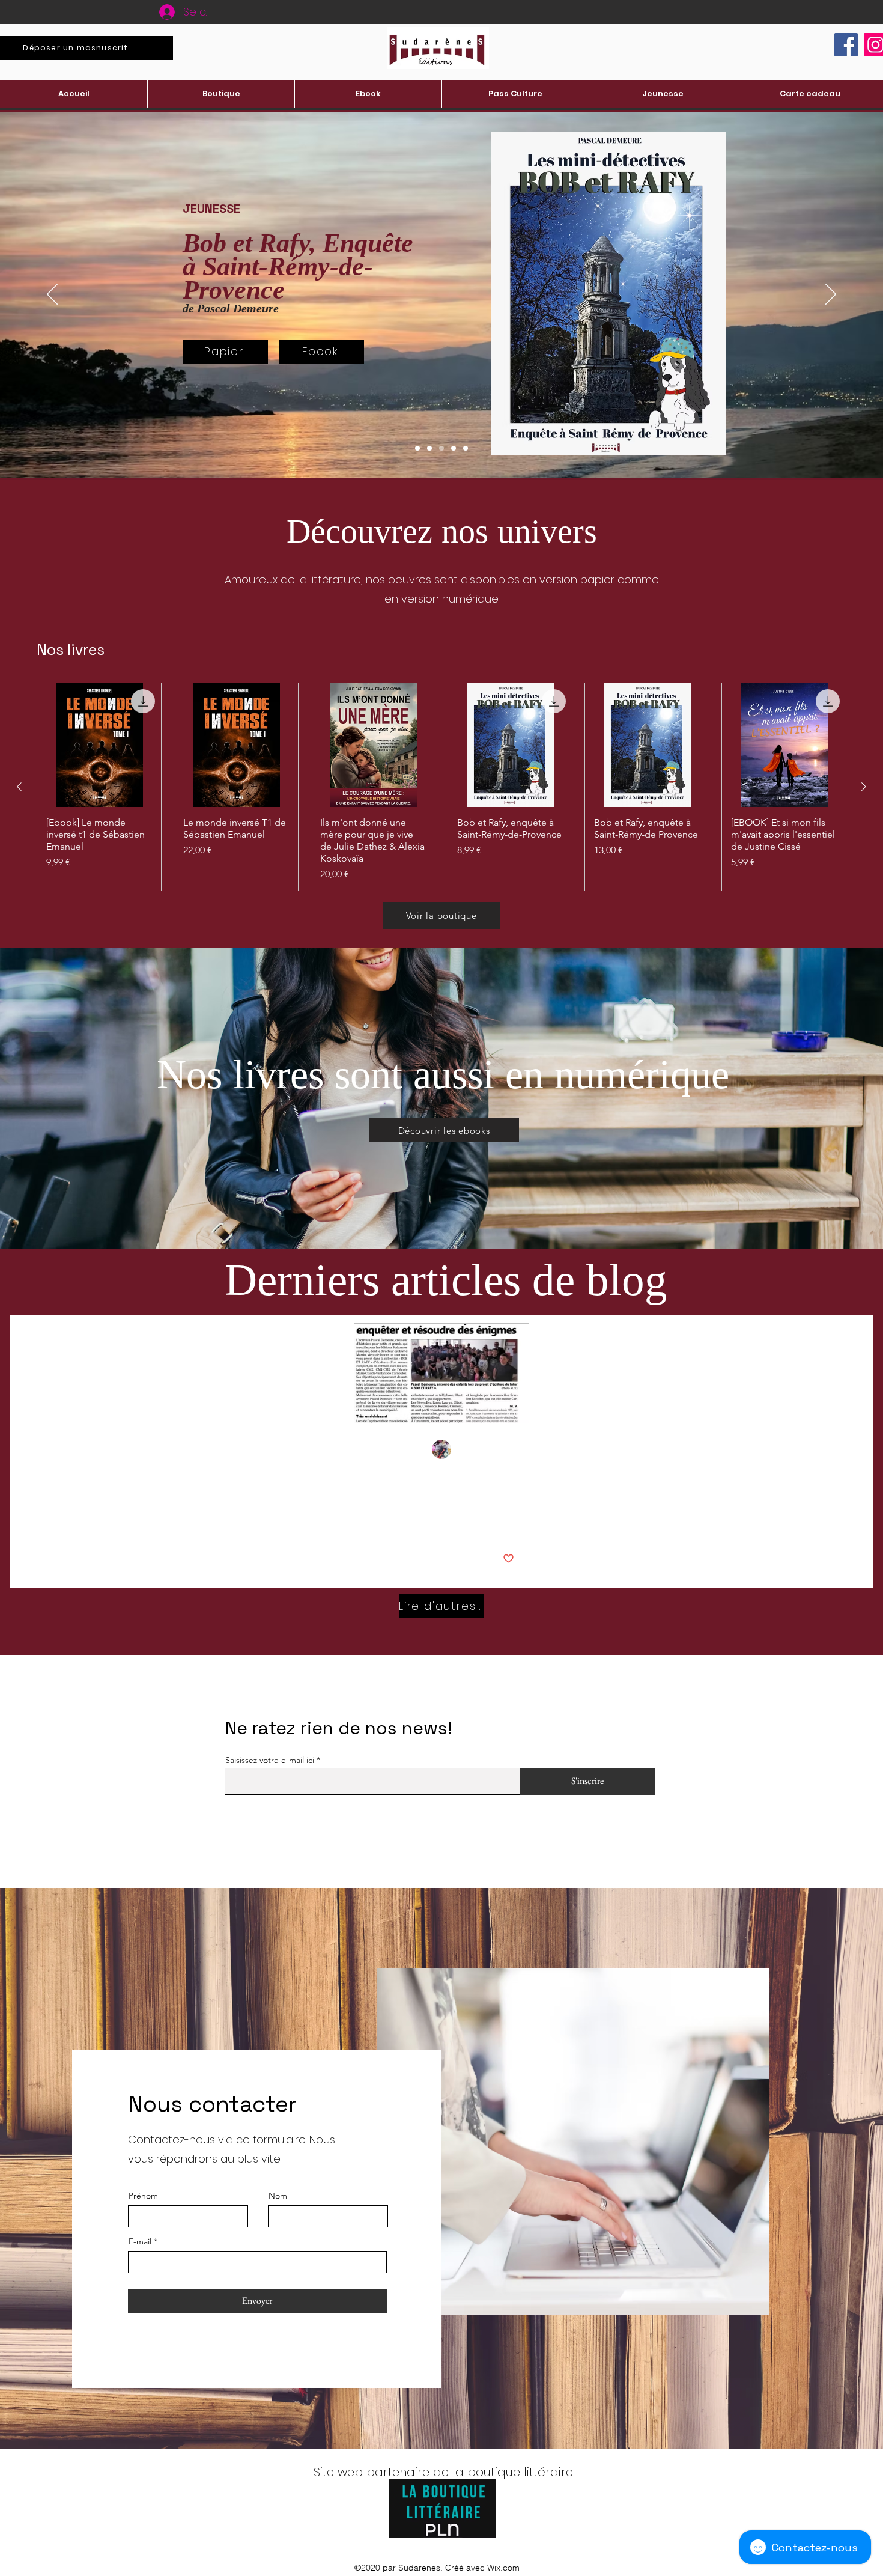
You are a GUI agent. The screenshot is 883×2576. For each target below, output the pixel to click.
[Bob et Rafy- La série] (441, 1373)
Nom (278, 2196)
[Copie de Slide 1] (441, 448)
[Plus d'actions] (512, 1450)
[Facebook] (846, 45)
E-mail (140, 2241)
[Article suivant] (864, 787)
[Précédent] (52, 295)
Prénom (143, 2196)
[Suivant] (831, 295)
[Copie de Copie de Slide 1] (417, 448)
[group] (441, 787)
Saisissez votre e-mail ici (270, 1760)
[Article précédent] (19, 787)
